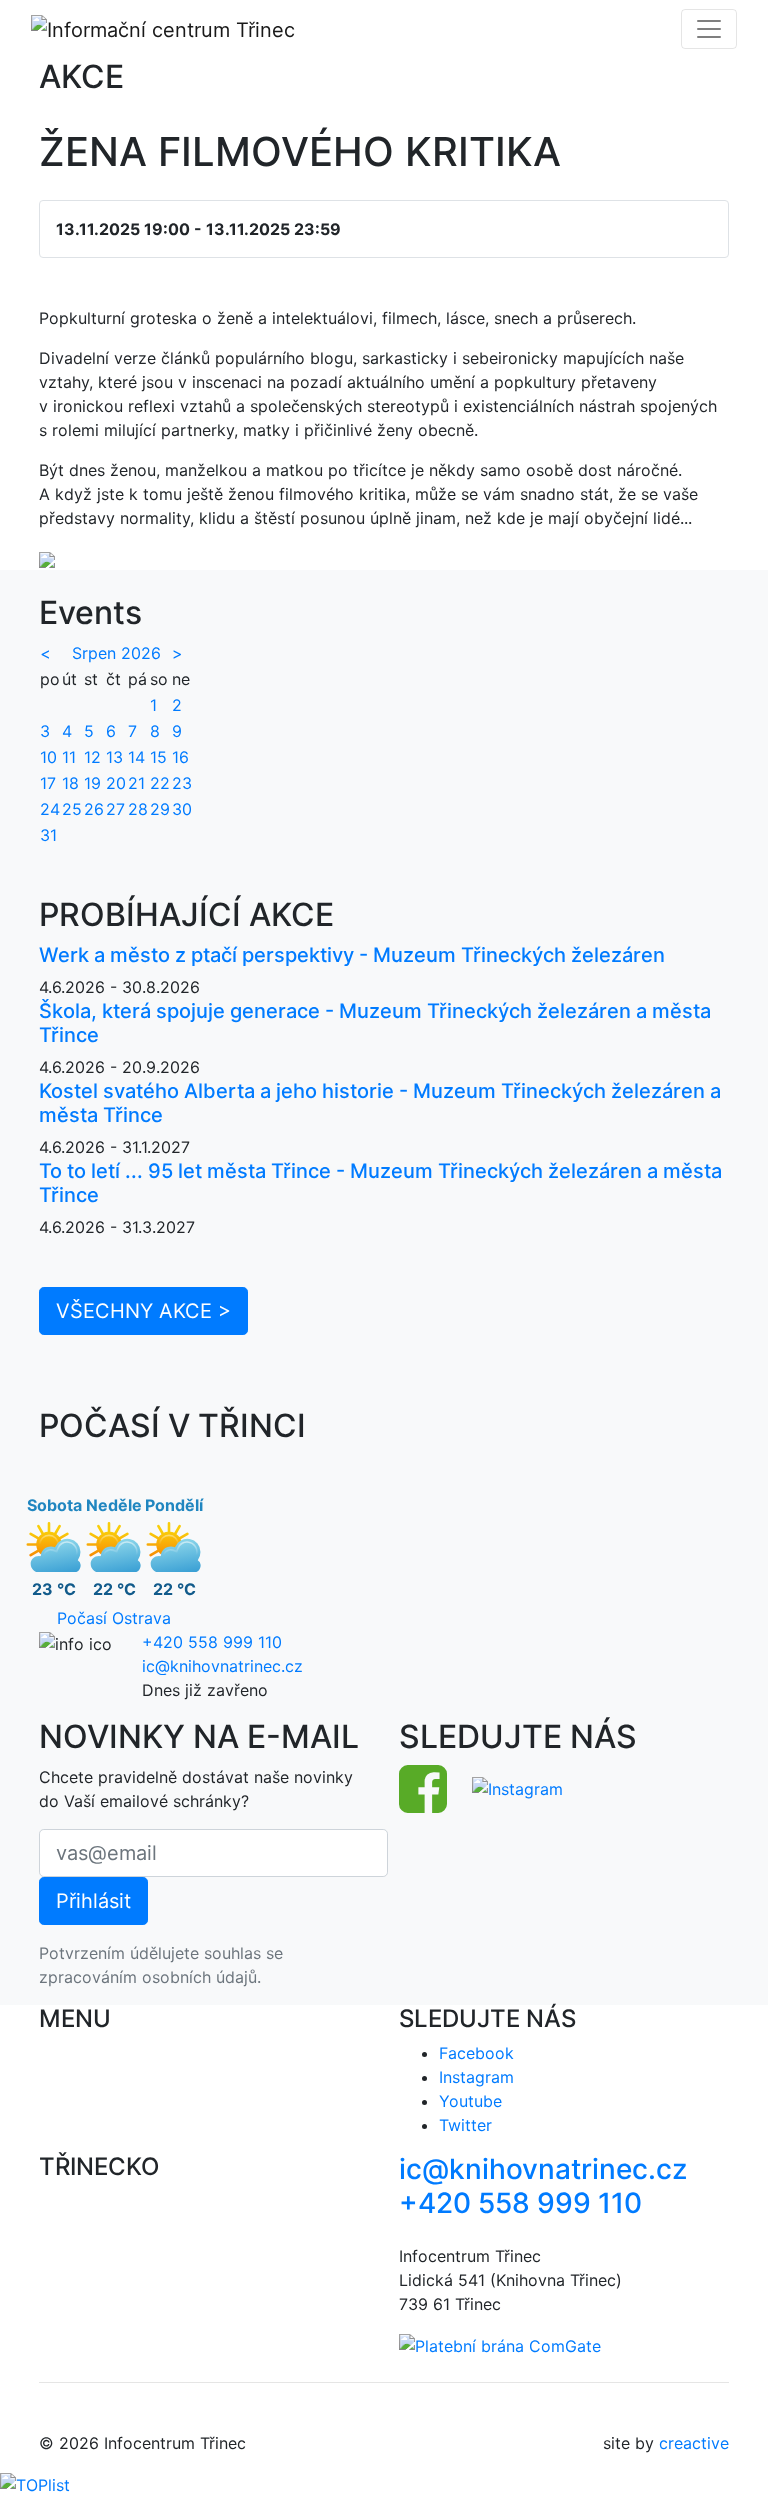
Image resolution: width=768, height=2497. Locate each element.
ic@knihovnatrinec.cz (222, 1666)
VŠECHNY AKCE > (143, 1311)
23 (182, 783)
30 (182, 809)
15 (158, 757)
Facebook (476, 2053)
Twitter (465, 2125)
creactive (694, 2443)
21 (136, 783)
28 (138, 809)
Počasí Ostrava (114, 1618)
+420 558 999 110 (212, 1642)
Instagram (476, 2077)
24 (50, 809)
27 (115, 809)
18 (70, 783)
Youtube (470, 2101)
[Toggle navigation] (709, 29)
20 (116, 783)
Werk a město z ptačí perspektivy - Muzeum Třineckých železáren (352, 955)
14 (136, 757)
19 (92, 783)
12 (92, 757)
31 (48, 835)
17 (48, 783)
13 (114, 757)
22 (160, 783)
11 (69, 757)
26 (94, 809)
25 (72, 809)
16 (180, 757)
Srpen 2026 (116, 653)
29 (160, 809)
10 (48, 757)
